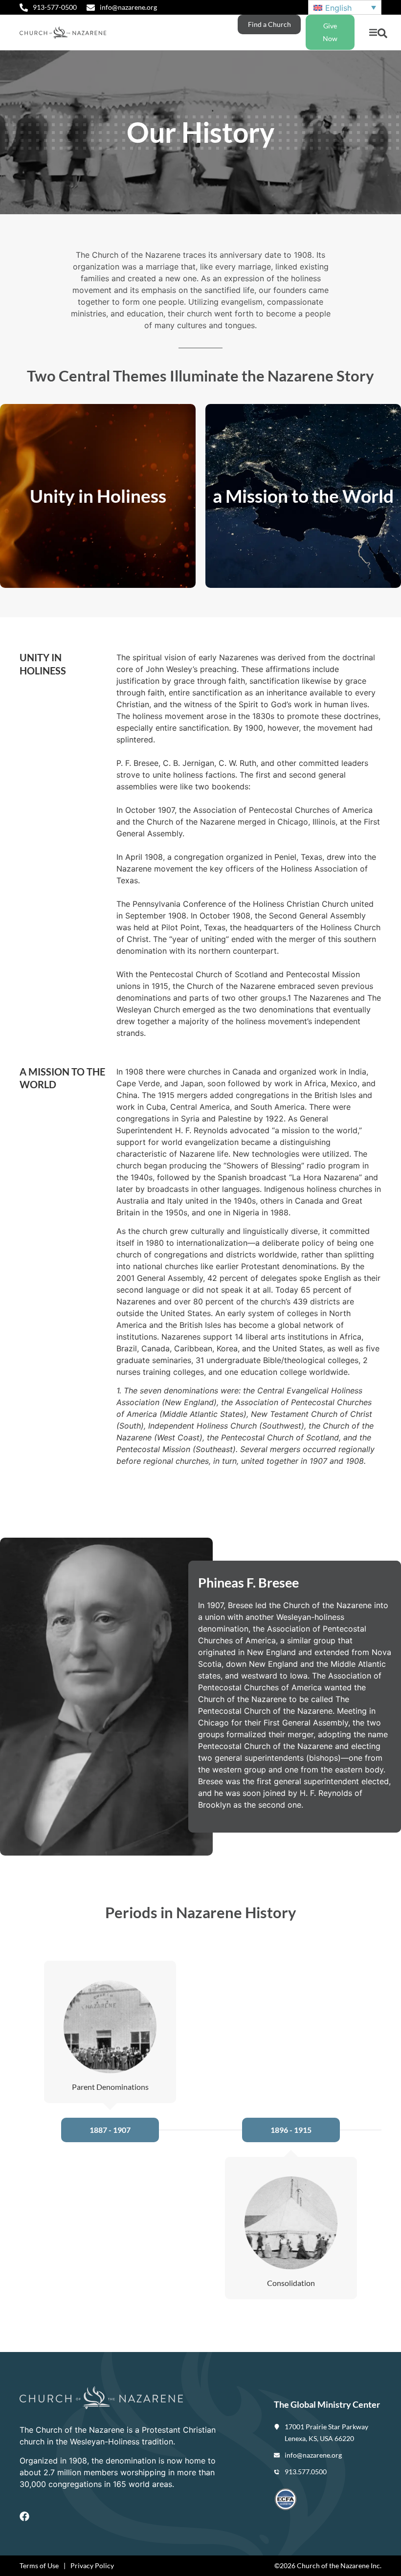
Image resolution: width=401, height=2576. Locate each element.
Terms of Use (39, 2565)
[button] (373, 33)
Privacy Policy (92, 2565)
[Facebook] (24, 2516)
